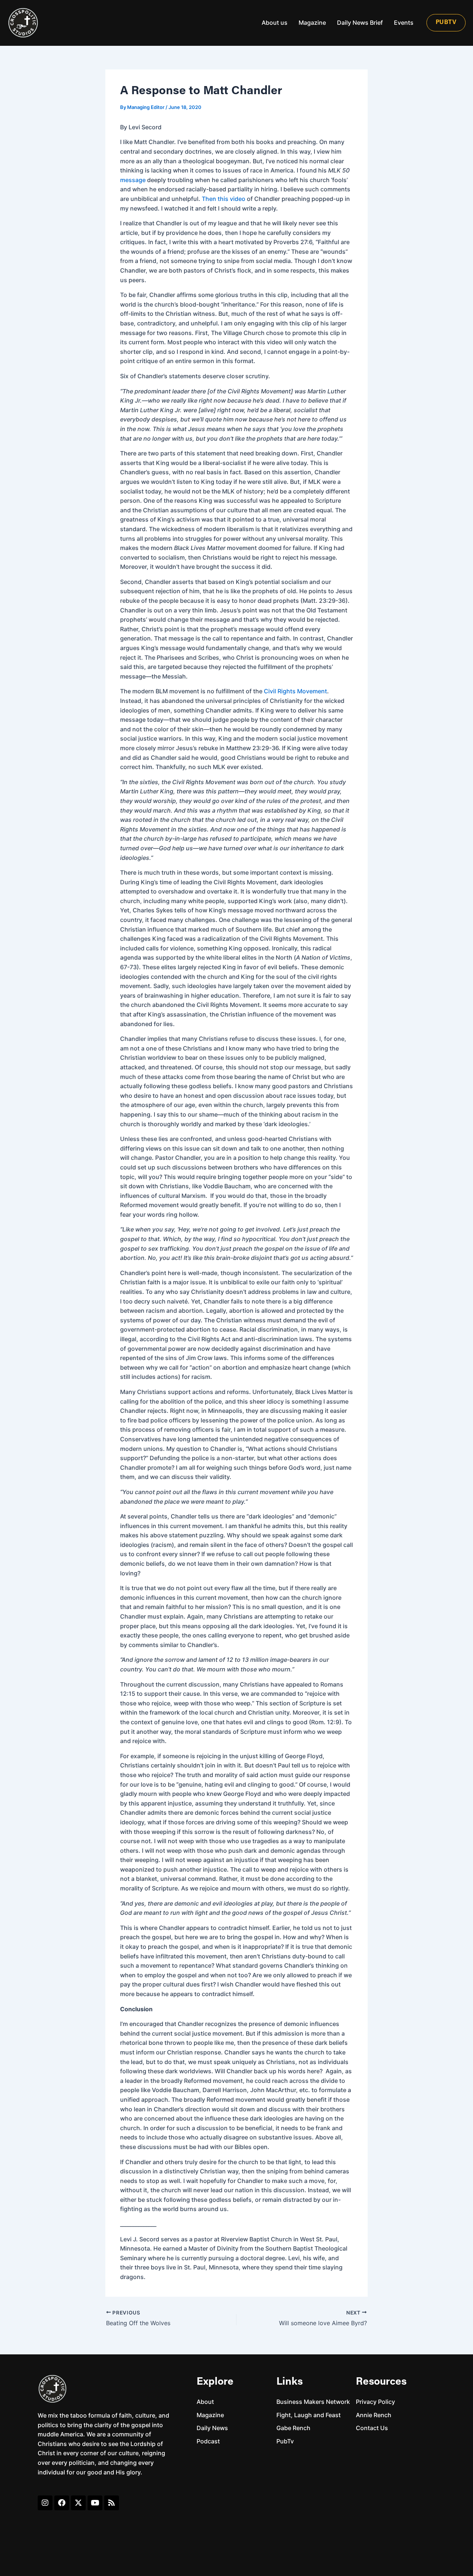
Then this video (224, 199)
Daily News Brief (360, 23)
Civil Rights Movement (295, 691)
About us (275, 23)
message (133, 180)
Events (404, 23)
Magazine (312, 23)
